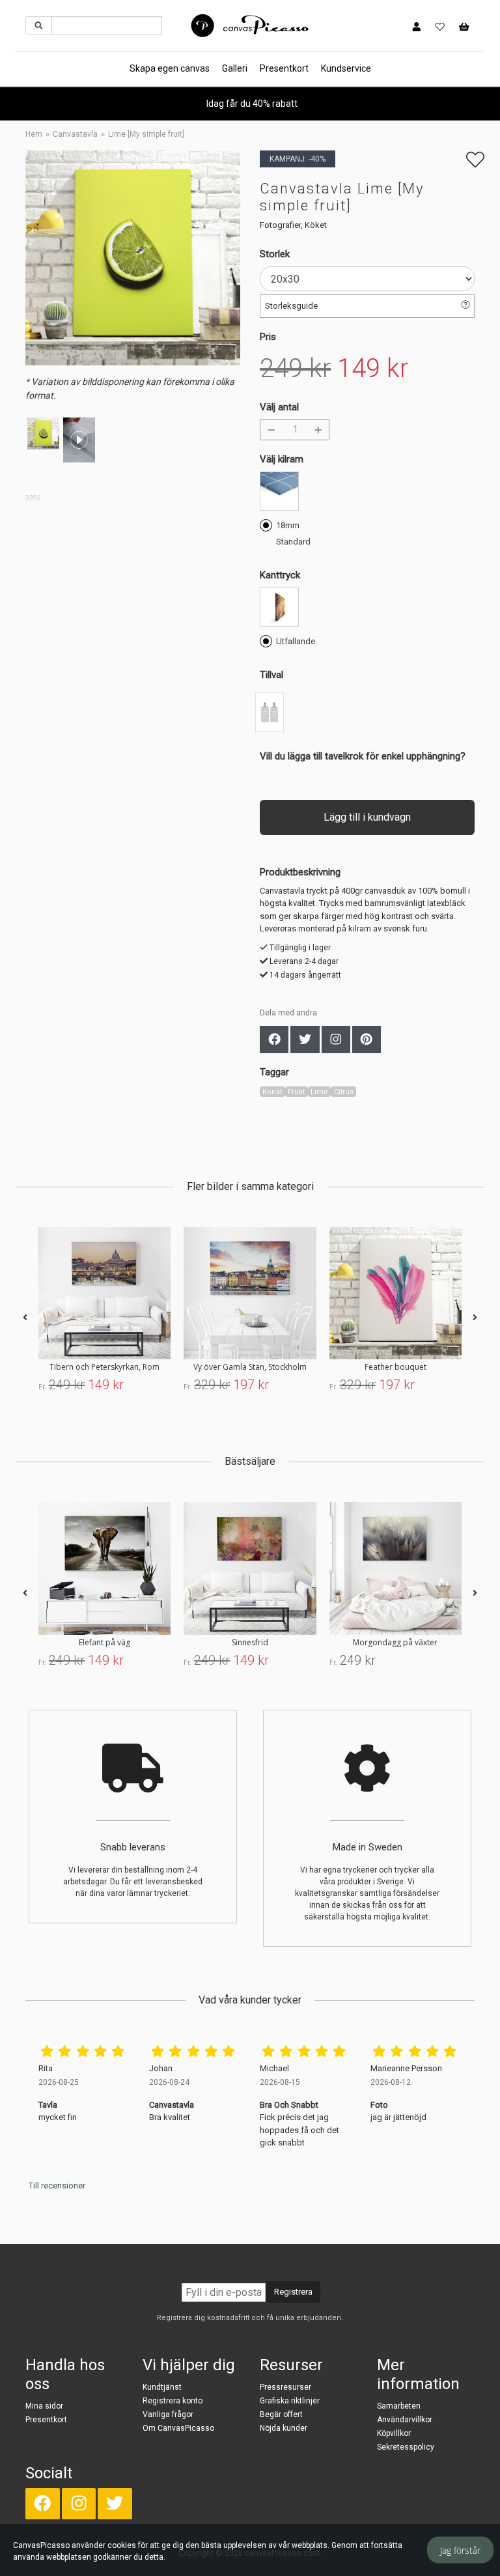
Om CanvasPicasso (178, 2428)
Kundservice (346, 68)
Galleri (235, 68)
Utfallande (296, 641)
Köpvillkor (394, 2433)
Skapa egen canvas (170, 68)
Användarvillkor (405, 2420)
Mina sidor (44, 2406)
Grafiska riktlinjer (290, 2401)
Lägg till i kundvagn (367, 817)
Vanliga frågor (168, 2414)
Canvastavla (75, 134)
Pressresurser (285, 2387)
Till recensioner (57, 2186)
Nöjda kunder (284, 2428)
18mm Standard (293, 533)
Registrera (293, 2292)
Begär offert (281, 2414)
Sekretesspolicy (406, 2447)
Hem (34, 134)
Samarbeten (399, 2406)
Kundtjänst (162, 2387)
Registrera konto (173, 2401)
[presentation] (25, 1318)
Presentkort (284, 68)
